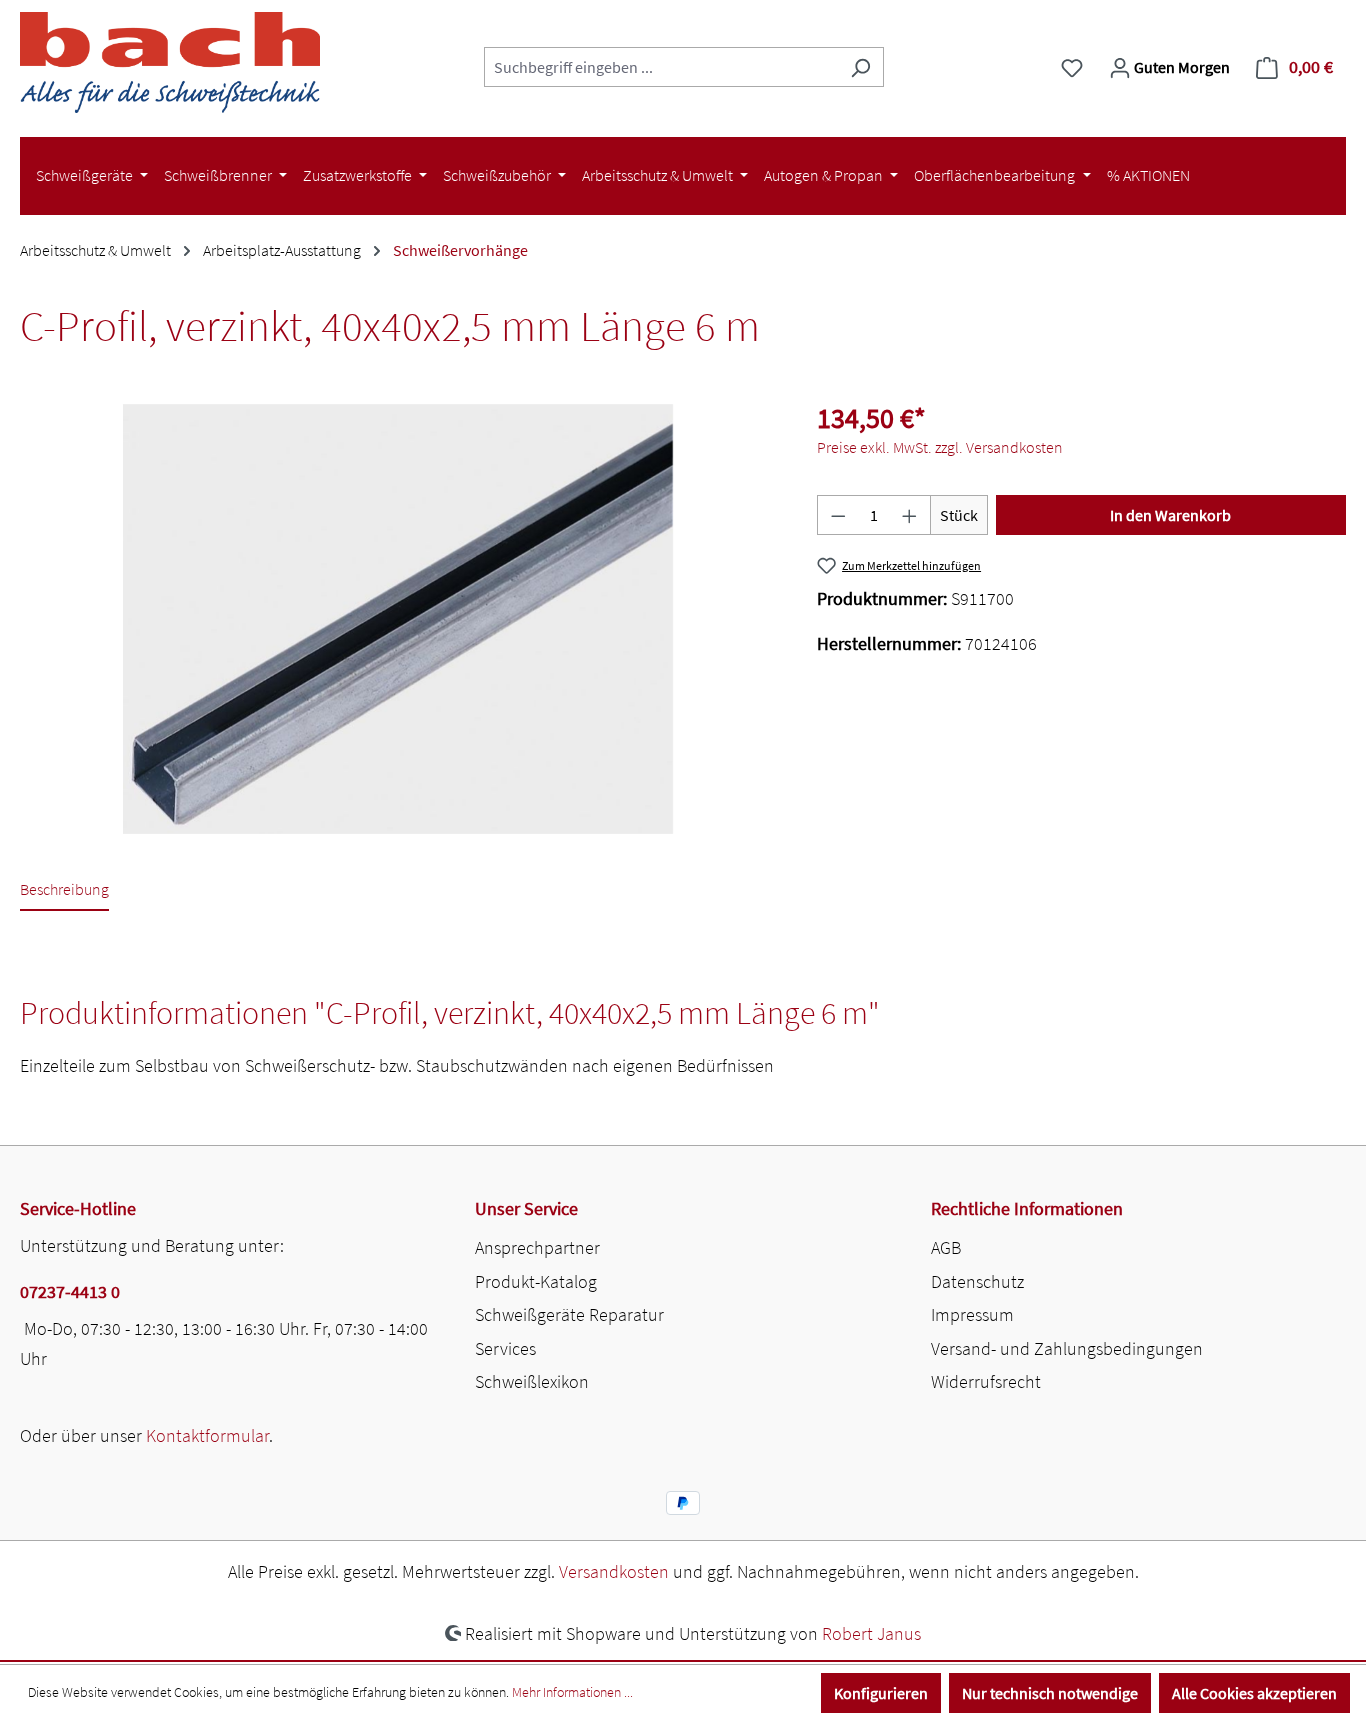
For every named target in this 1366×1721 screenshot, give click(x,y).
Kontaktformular (207, 1435)
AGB (946, 1247)
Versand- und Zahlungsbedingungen (1067, 1348)
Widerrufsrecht (986, 1381)
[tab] (64, 890)
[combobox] (661, 67)
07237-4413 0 (70, 1291)
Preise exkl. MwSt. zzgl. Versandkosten (940, 447)
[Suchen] (860, 67)
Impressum (972, 1314)
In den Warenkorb (1170, 515)
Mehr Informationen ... (572, 1692)
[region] (398, 619)
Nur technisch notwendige (1050, 1693)
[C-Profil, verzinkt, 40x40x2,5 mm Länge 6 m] (398, 619)
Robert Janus (871, 1633)
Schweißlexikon (532, 1381)
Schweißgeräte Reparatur (569, 1314)
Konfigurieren (881, 1693)
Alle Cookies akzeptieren (1254, 1693)
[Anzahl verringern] (838, 515)
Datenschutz (977, 1281)
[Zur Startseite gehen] (170, 62)
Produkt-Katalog (536, 1281)
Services (505, 1348)
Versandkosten (614, 1571)
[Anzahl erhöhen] (910, 515)
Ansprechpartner (537, 1247)
